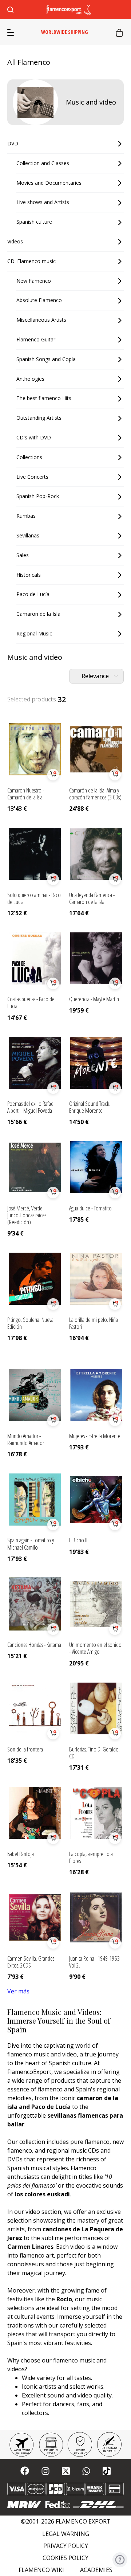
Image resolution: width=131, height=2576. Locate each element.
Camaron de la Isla (38, 614)
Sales (23, 555)
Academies (96, 2570)
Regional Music (34, 633)
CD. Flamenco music (31, 261)
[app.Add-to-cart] (53, 775)
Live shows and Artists (43, 202)
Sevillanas (28, 535)
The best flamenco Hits (44, 398)
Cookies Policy (65, 2558)
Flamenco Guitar (36, 339)
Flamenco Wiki (41, 2570)
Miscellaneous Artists (41, 320)
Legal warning (66, 2534)
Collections (29, 457)
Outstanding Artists (39, 418)
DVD (13, 143)
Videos (15, 241)
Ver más (18, 1991)
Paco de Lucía (33, 594)
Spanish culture (34, 222)
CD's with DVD (34, 437)
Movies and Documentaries (49, 183)
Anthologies (30, 379)
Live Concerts (32, 477)
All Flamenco (29, 62)
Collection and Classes (43, 163)
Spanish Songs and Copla (46, 359)
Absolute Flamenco (39, 300)
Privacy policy (66, 2546)
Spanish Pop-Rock (38, 496)
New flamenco (34, 281)
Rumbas (26, 516)
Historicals (29, 575)
